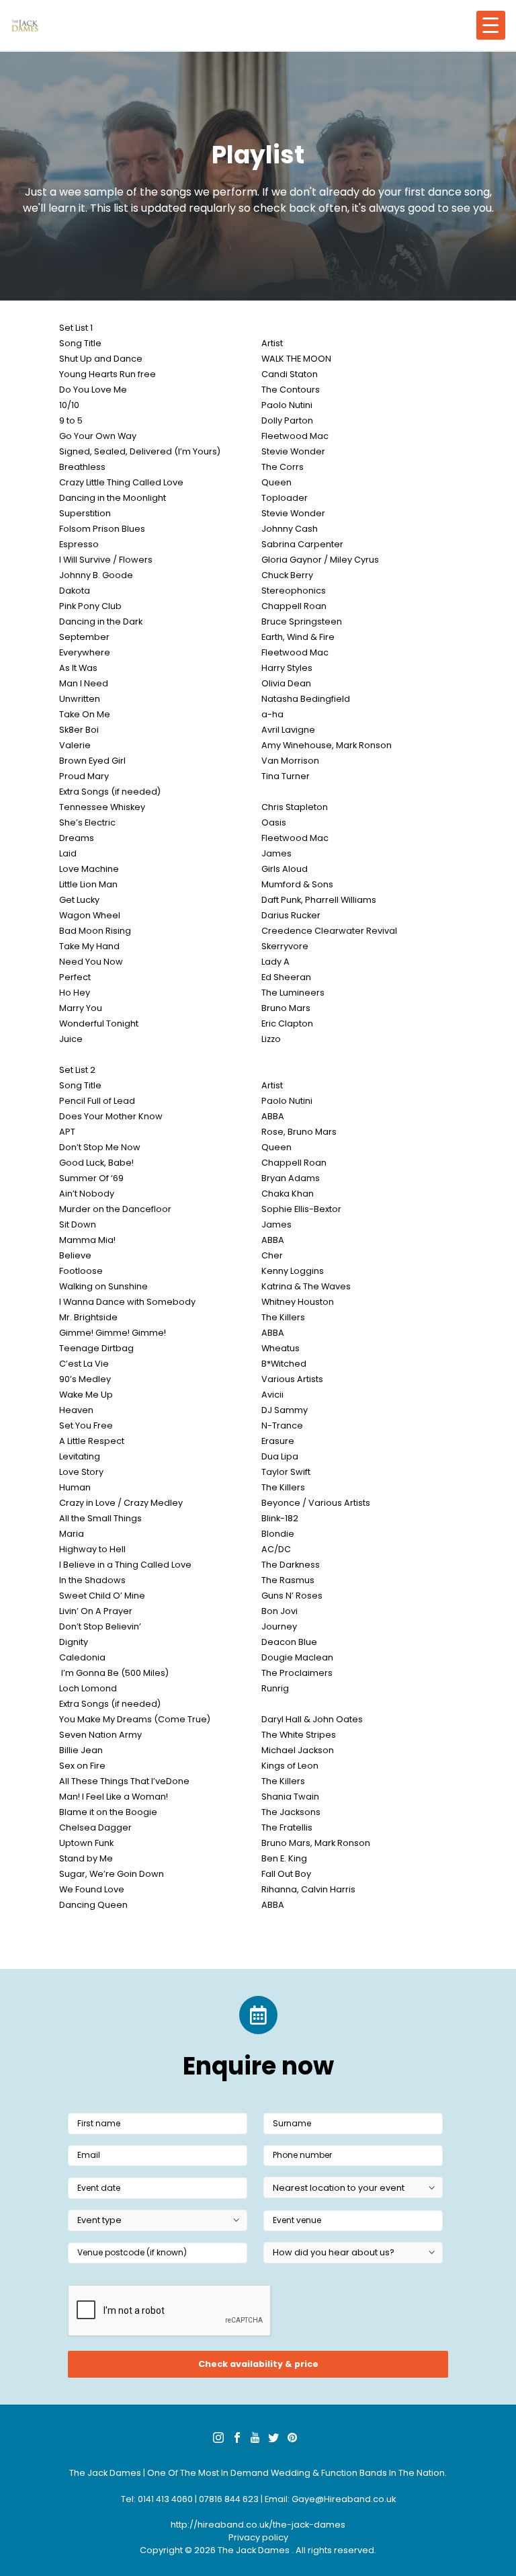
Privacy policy (258, 2537)
